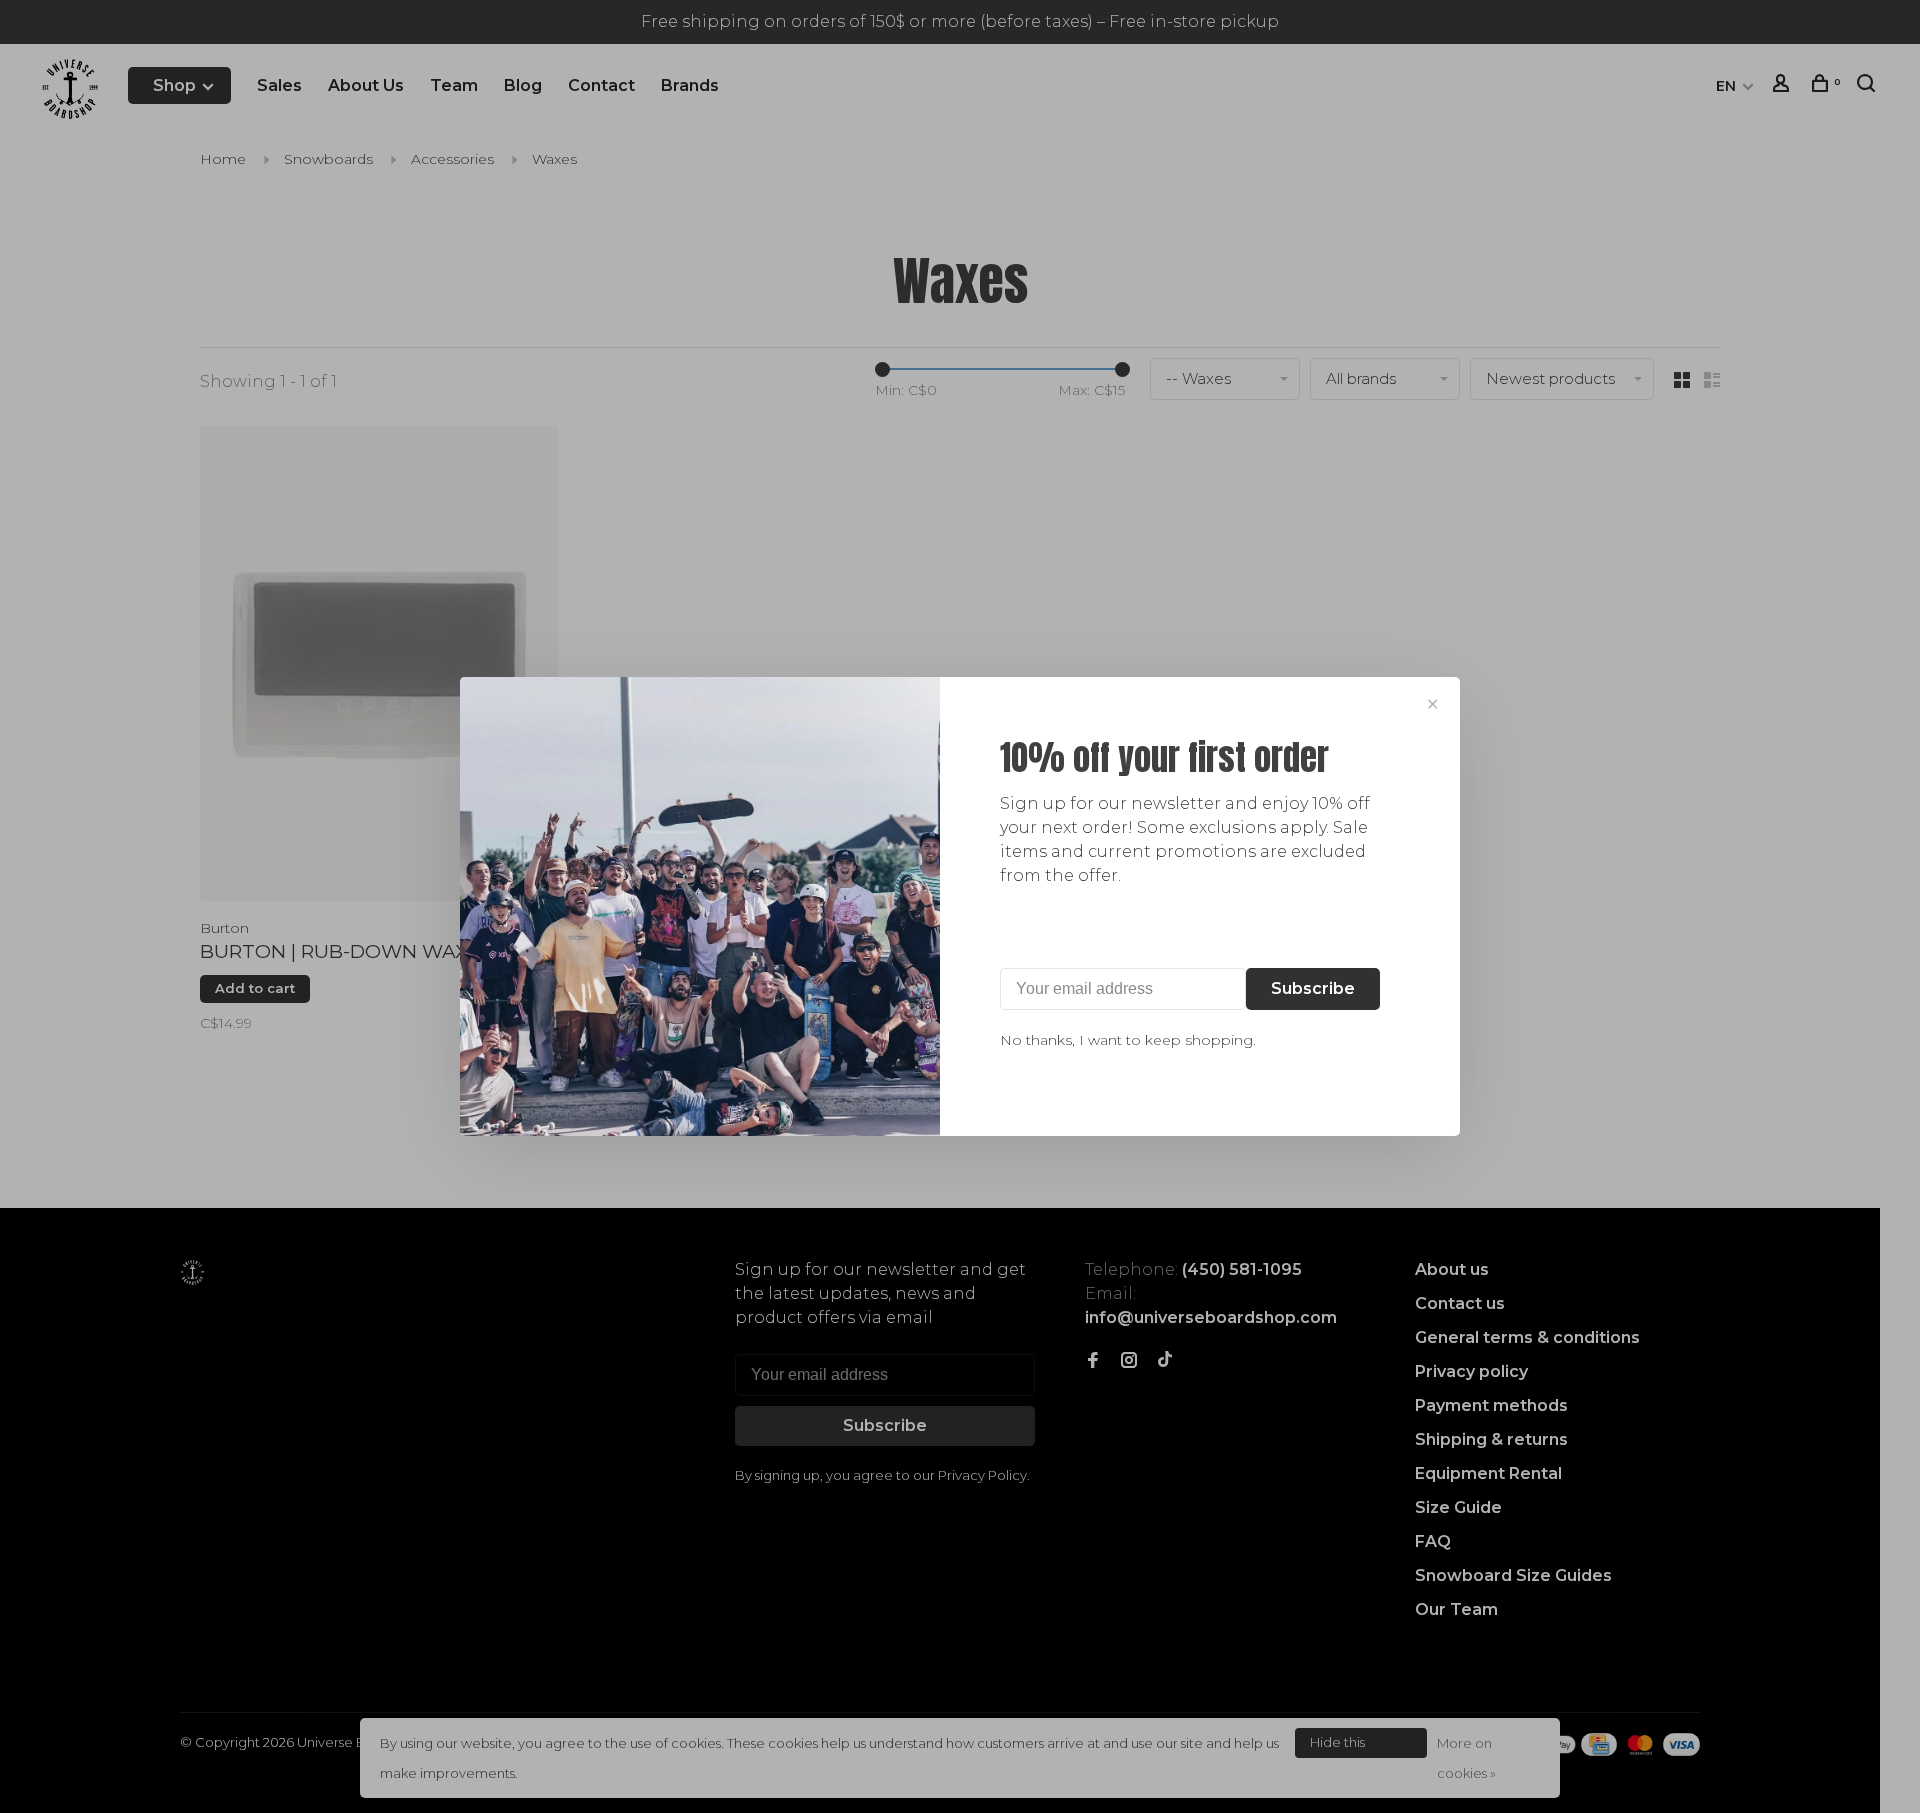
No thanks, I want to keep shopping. (1128, 1040)
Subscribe (1313, 988)
